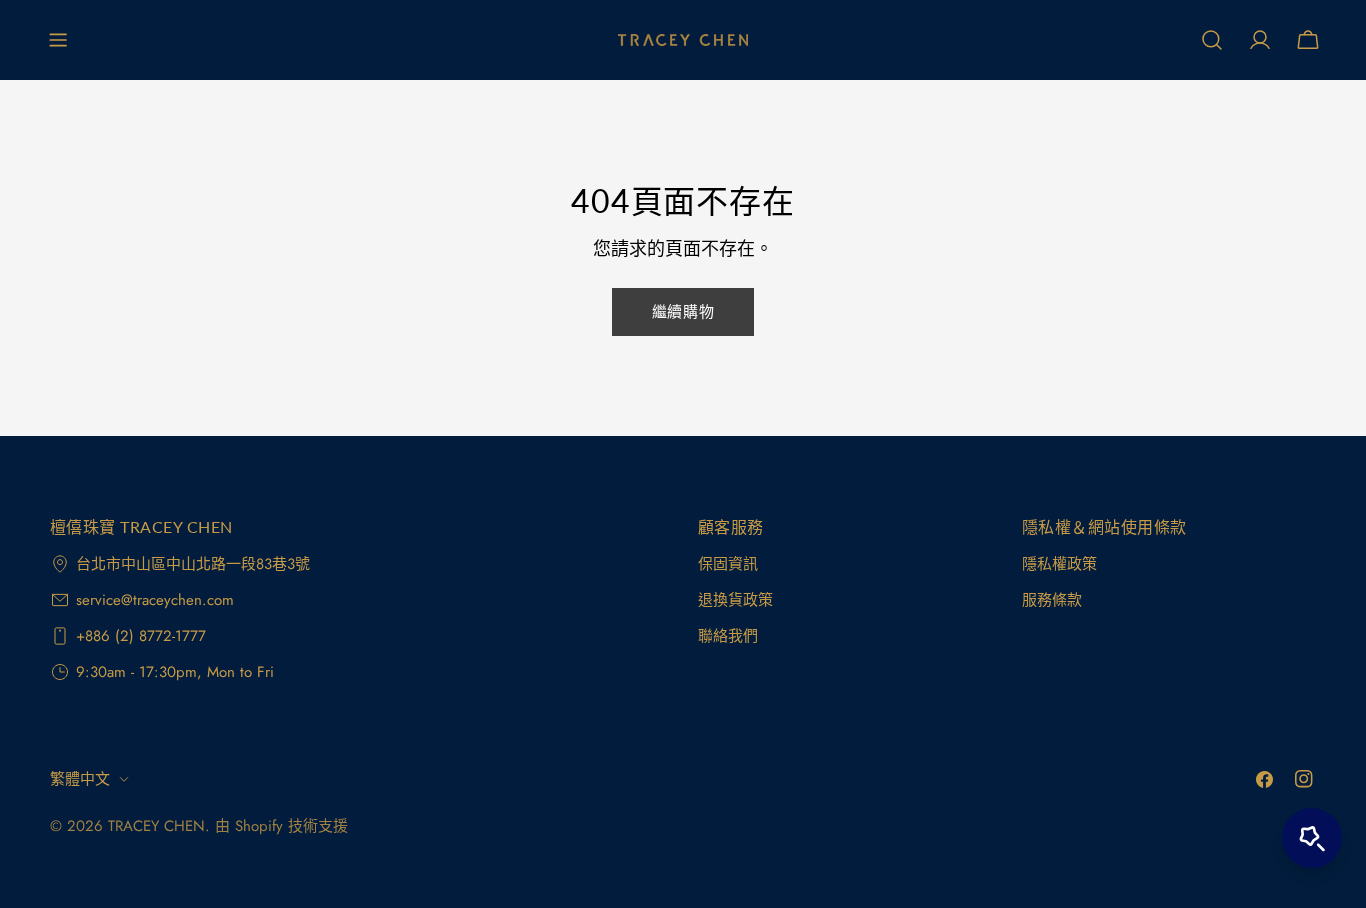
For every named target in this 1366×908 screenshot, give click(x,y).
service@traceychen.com (155, 600)
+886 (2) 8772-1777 (141, 636)
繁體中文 (80, 779)
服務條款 (1052, 600)
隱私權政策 (1059, 564)
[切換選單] (58, 40)
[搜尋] (1212, 40)
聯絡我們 (728, 636)
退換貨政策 (735, 600)
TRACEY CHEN (156, 826)
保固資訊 (728, 564)
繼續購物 (683, 312)
